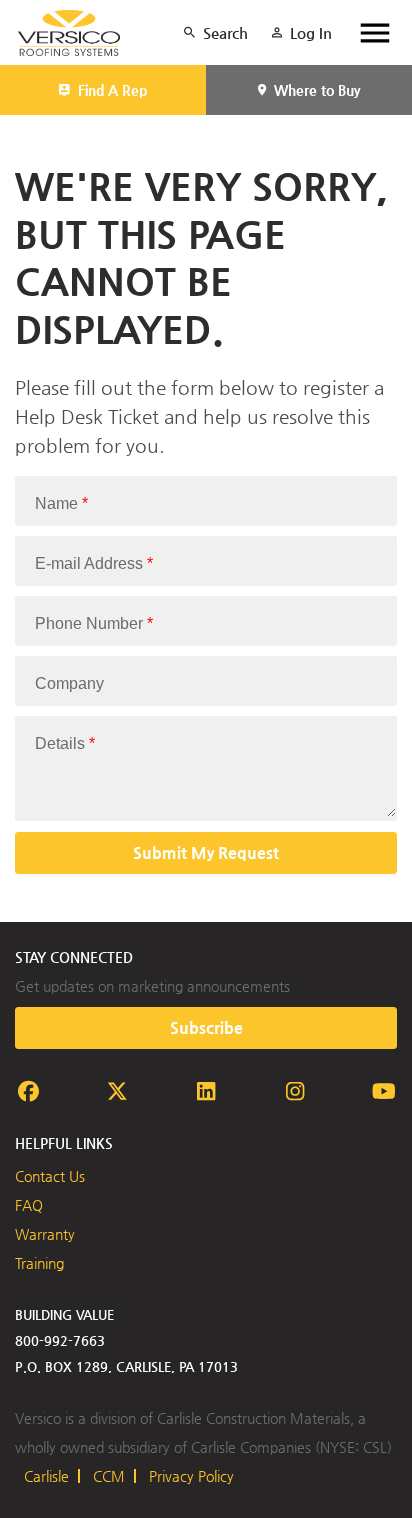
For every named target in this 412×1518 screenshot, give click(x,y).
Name (61, 503)
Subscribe (206, 1027)
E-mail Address (94, 563)
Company (69, 683)
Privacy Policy (191, 1476)
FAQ (29, 1205)
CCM (109, 1476)
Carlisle (46, 1476)
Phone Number (94, 623)
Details (65, 743)
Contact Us (50, 1176)
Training (39, 1263)
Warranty (45, 1234)
